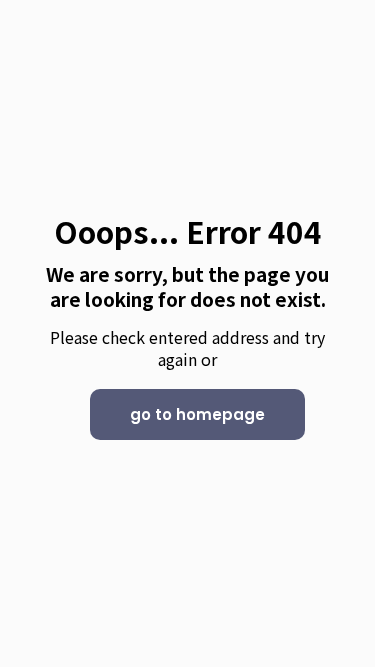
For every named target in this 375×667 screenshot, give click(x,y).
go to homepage (197, 414)
